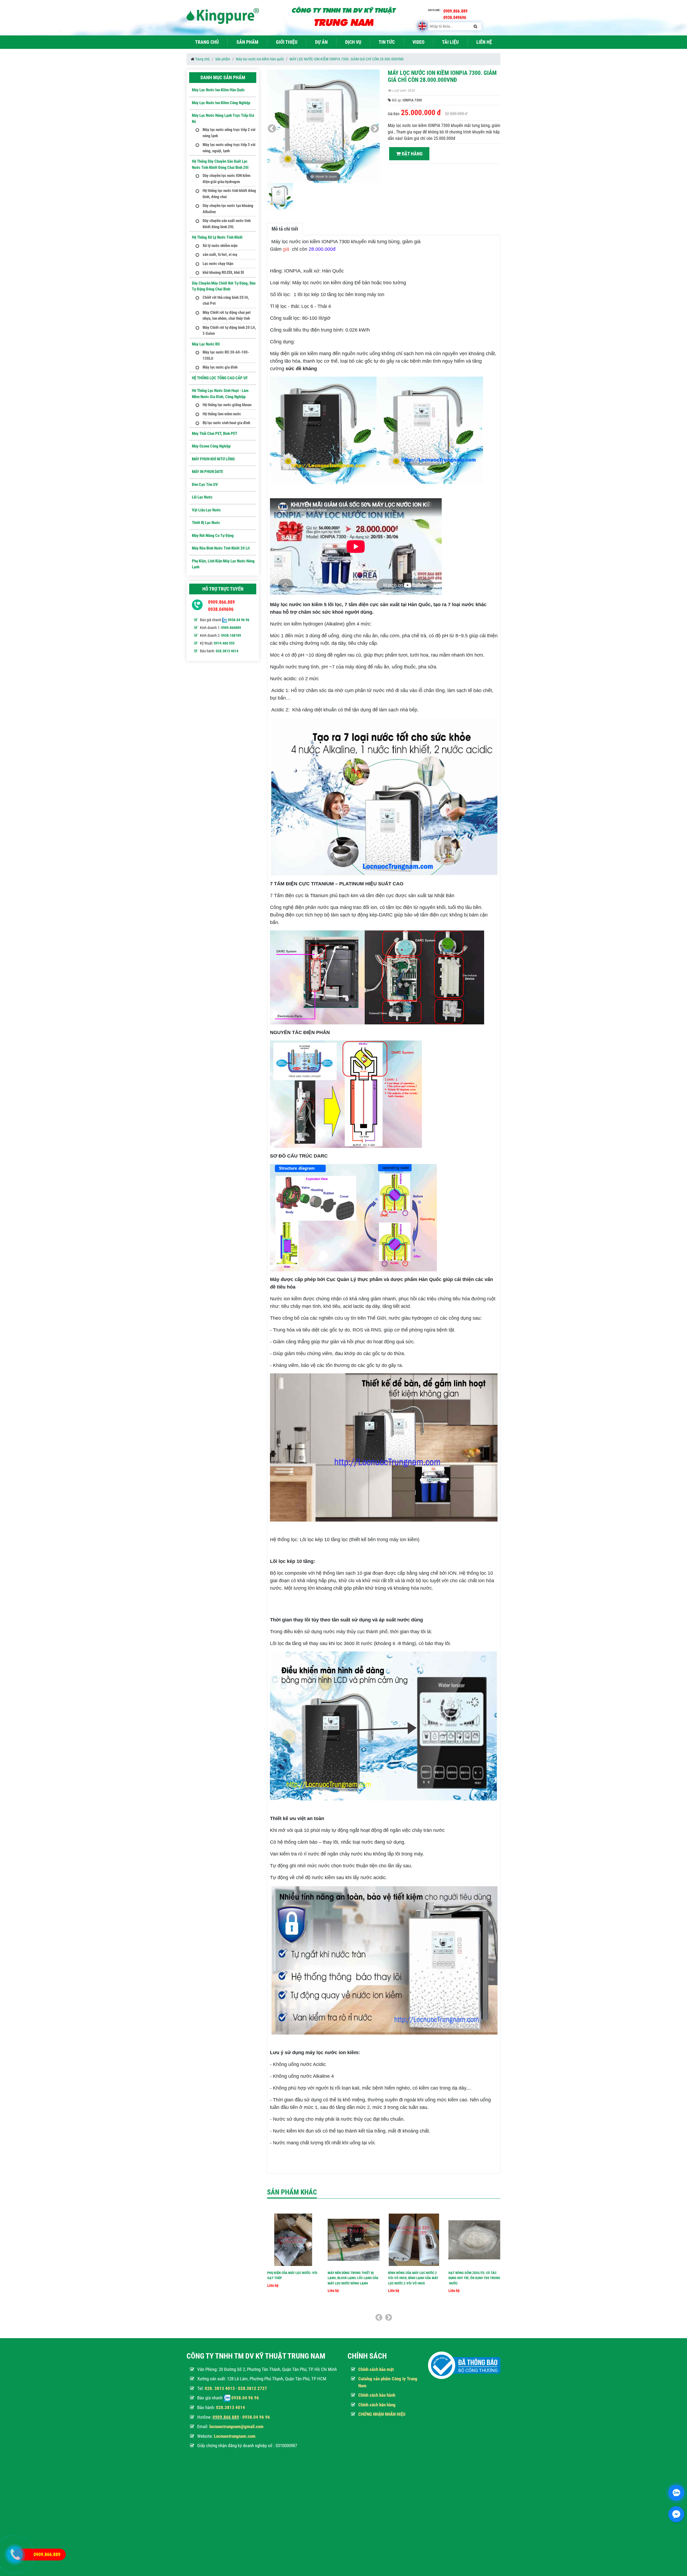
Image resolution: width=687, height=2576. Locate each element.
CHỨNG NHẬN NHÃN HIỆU (382, 2414)
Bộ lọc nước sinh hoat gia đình (226, 423)
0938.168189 (231, 635)
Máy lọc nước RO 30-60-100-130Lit (226, 355)
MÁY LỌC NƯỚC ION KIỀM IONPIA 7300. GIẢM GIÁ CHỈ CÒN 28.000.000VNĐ (347, 59)
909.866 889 (227, 2417)
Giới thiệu (287, 42)
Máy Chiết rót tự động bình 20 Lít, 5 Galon (229, 331)
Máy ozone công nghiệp (211, 446)
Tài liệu (450, 42)
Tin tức (387, 42)
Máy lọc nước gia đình (220, 367)
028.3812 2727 (253, 2388)
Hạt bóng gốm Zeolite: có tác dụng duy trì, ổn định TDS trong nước (474, 2278)
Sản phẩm (247, 42)
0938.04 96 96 (239, 620)
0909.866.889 (221, 602)
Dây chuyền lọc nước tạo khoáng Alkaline (228, 209)
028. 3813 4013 (220, 2388)
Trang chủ (207, 42)
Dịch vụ (353, 42)
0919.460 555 (224, 643)
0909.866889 (231, 628)
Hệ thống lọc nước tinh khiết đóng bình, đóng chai (229, 194)
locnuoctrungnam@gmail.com (236, 2426)
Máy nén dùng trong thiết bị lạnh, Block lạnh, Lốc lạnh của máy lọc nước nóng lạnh (353, 2278)
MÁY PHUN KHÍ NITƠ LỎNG (213, 459)
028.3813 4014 (227, 651)
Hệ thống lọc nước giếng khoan (227, 405)
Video (419, 42)
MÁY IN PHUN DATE (207, 472)
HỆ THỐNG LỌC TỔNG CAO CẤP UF (220, 378)
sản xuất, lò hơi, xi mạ (220, 254)
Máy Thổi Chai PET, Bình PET (215, 434)
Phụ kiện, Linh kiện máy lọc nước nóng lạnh (223, 564)
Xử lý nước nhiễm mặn (220, 246)
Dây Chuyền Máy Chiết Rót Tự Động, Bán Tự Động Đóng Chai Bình (224, 286)
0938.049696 (221, 609)
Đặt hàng (412, 154)
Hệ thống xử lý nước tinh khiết (217, 237)
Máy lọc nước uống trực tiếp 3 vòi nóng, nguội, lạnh (229, 148)
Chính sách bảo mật (376, 2369)
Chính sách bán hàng (377, 2405)
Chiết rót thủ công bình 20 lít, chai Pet (226, 301)
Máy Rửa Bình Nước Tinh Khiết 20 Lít (221, 548)
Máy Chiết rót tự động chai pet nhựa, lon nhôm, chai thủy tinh (227, 316)
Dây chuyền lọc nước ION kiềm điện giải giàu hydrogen (226, 179)
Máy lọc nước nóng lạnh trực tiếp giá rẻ (223, 119)
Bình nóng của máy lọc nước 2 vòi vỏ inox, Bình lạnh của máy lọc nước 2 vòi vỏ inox (413, 2278)
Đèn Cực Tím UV (205, 485)
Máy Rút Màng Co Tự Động (213, 536)
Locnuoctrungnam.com (235, 2436)
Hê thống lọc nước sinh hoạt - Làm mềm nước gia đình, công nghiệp (220, 394)
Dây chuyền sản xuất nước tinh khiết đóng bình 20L (227, 224)
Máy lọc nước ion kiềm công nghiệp (221, 103)
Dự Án (321, 42)
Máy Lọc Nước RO (206, 344)
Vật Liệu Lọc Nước (206, 510)
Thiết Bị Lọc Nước (206, 523)
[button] (375, 129)
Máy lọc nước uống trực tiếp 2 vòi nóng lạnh (229, 133)
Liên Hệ (484, 42)
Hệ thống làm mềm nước (222, 414)
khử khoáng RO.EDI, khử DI (223, 272)
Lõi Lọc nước (202, 497)
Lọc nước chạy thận (218, 264)
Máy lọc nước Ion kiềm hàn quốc (260, 59)
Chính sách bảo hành (377, 2395)
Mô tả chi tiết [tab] (285, 229)
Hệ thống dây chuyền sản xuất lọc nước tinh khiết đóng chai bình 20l (220, 164)
